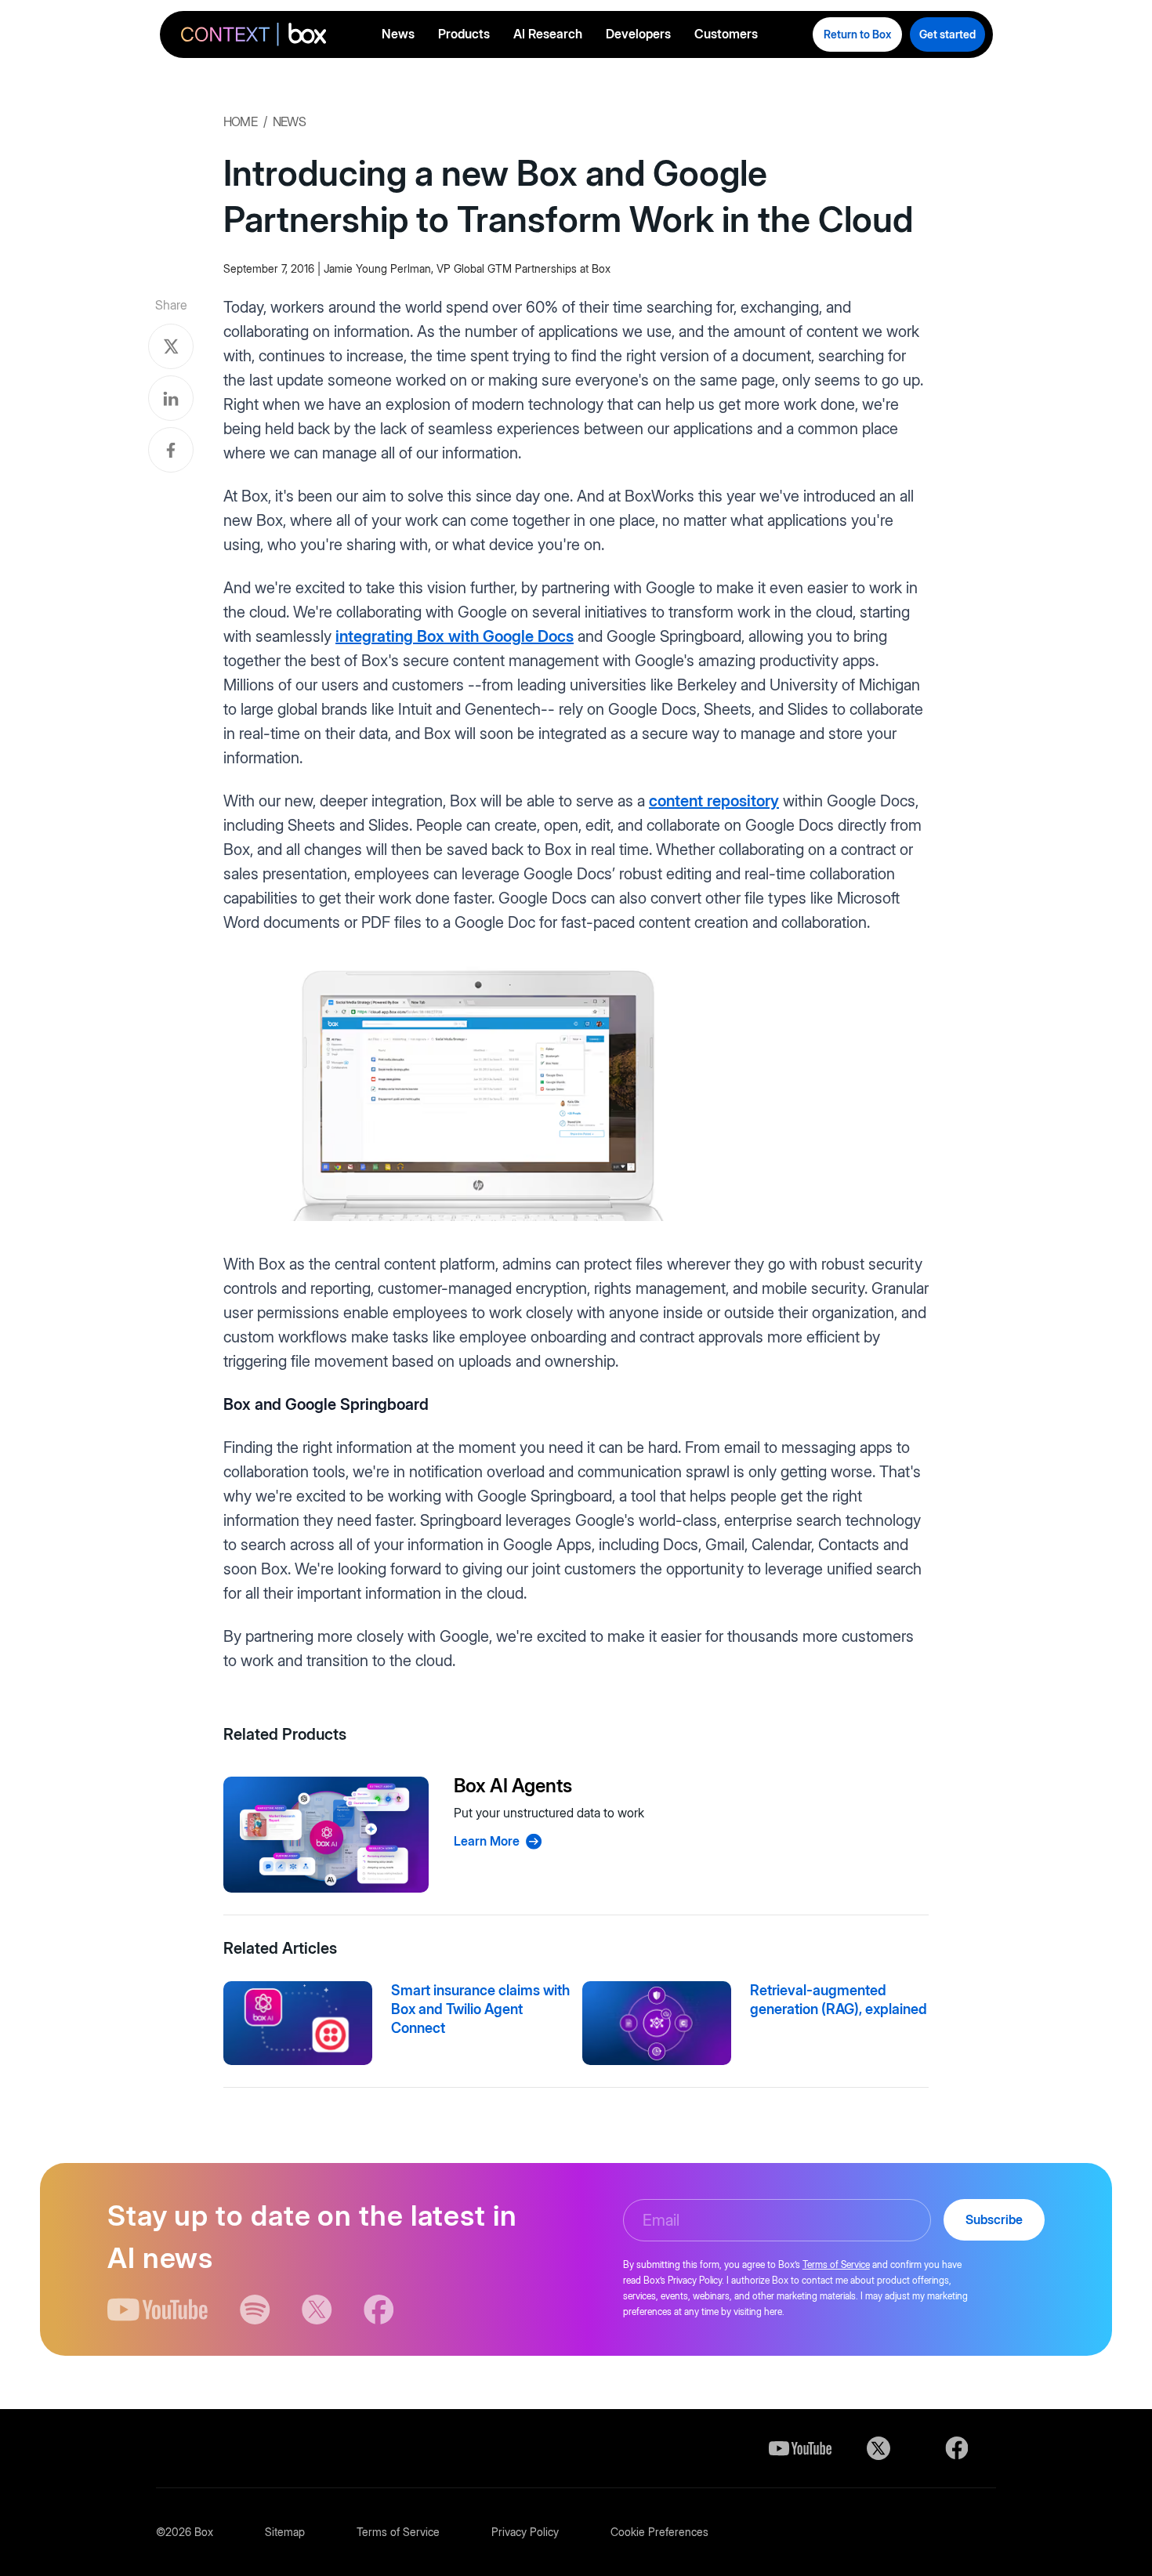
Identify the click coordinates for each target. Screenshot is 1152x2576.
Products (464, 34)
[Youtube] (800, 2448)
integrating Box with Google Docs (455, 636)
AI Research (548, 34)
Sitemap (285, 2532)
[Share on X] (171, 346)
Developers (638, 34)
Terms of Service (836, 2264)
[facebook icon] (379, 2310)
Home (240, 121)
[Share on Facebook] (171, 450)
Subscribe (994, 2219)
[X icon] (317, 2310)
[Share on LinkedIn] (171, 398)
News (398, 34)
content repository (714, 801)
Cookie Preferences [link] (659, 2532)
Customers (726, 34)
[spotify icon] (255, 2310)
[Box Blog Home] (254, 36)
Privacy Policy (525, 2532)
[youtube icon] (158, 2310)
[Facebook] (957, 2448)
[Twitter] (878, 2448)
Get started (947, 34)
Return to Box (857, 34)
